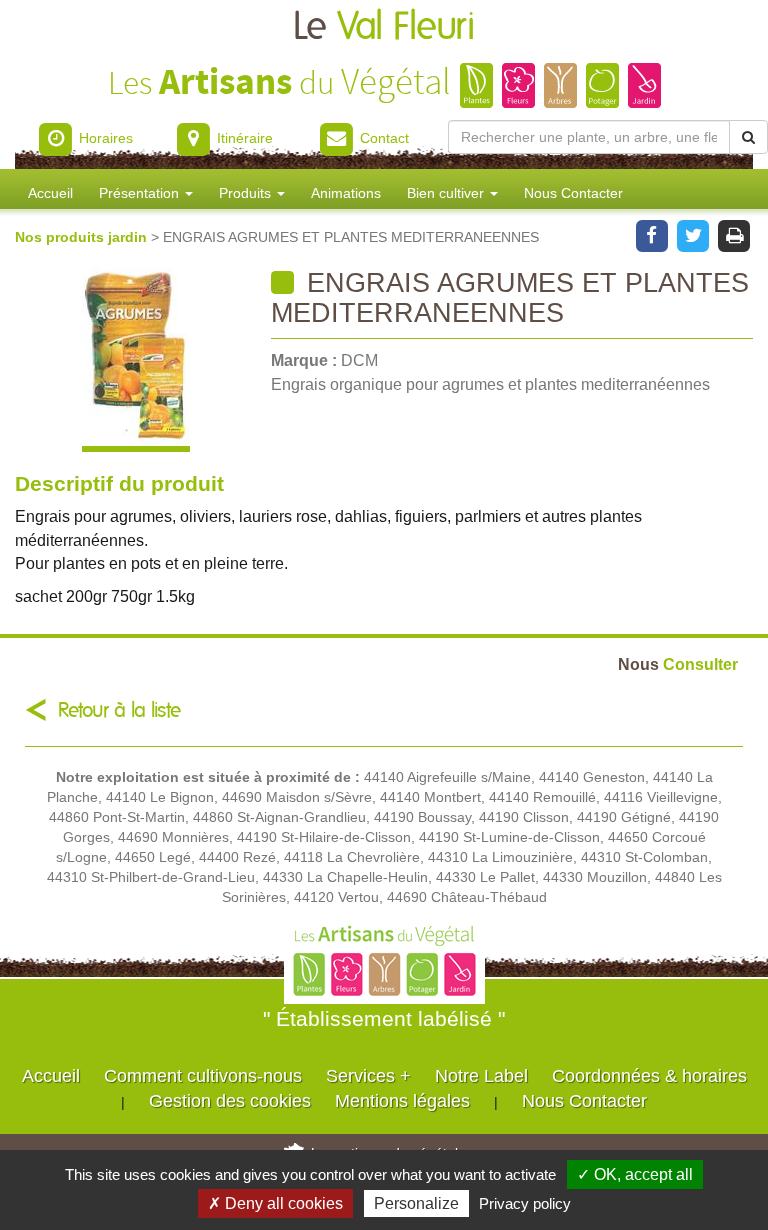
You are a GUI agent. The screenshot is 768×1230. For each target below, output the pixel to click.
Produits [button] (247, 193)
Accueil (50, 193)
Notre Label (481, 1076)
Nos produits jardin (83, 237)
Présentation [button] (141, 193)
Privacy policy (525, 1203)
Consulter (678, 664)
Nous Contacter (573, 193)
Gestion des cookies (230, 1101)
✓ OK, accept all (635, 1174)
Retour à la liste (119, 710)
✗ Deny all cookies (275, 1203)
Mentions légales (402, 1101)
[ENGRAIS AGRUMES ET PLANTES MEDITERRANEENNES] (135, 360)
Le (384, 27)
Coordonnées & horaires (649, 1076)
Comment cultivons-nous (203, 1076)
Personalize (416, 1203)
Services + (368, 1076)
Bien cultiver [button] (447, 193)
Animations (346, 193)
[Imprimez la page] (734, 234)
